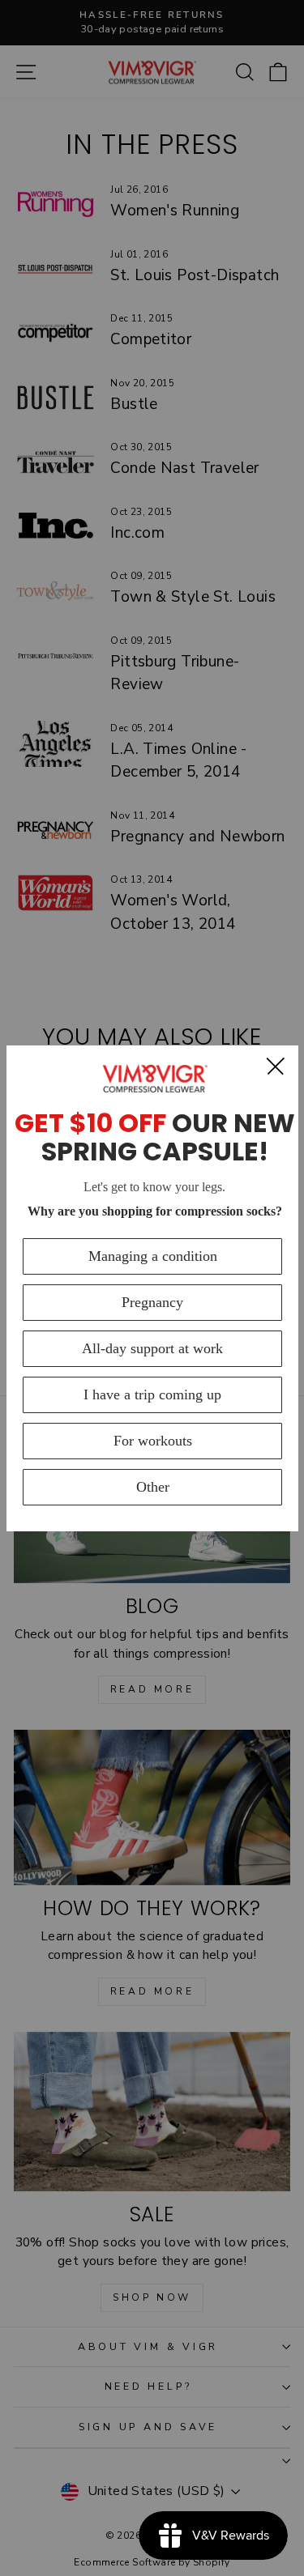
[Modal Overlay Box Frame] (152, 1288)
